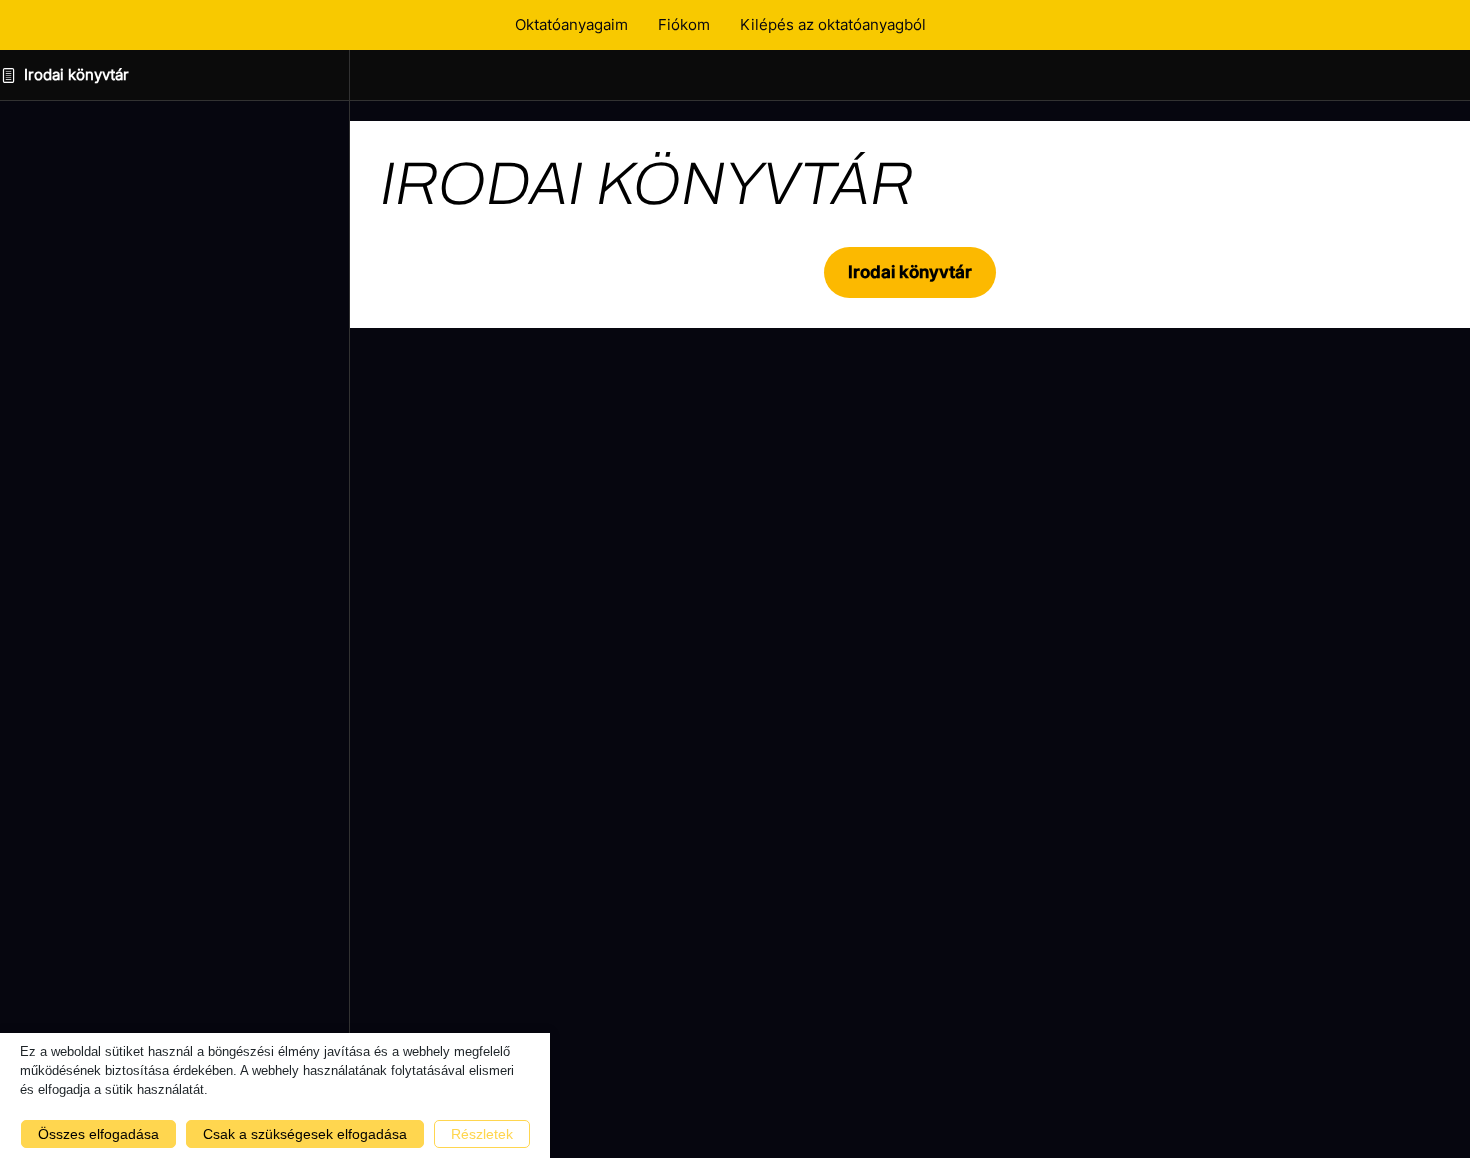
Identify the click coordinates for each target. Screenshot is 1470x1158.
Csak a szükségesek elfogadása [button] (305, 1134)
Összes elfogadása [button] (98, 1134)
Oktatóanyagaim (571, 24)
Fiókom (684, 24)
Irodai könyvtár (76, 74)
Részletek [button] (482, 1134)
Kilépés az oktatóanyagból (833, 24)
